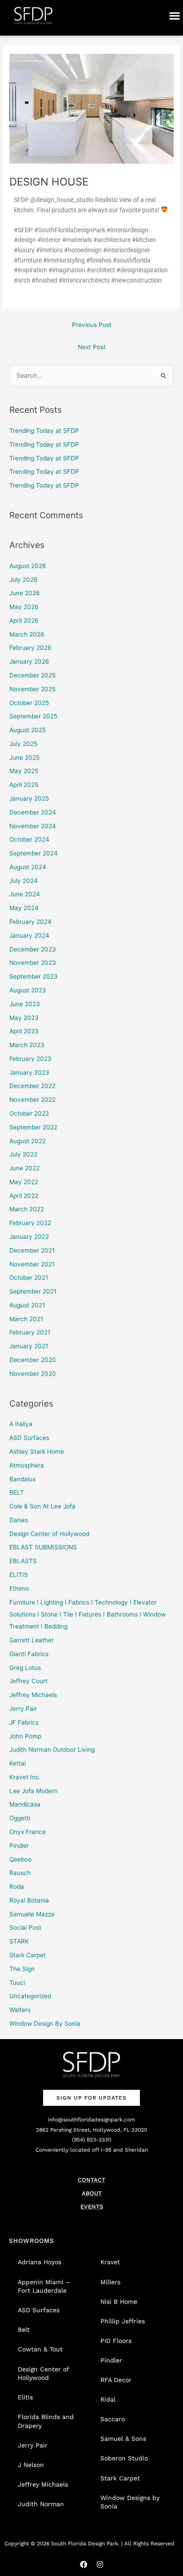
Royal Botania (29, 1900)
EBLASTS (23, 1561)
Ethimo (19, 1588)
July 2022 (23, 1154)
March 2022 (27, 1209)
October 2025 (29, 703)
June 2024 (25, 894)
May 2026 (24, 607)
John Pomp (25, 1736)
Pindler (19, 1846)
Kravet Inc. (25, 1777)
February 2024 (30, 922)
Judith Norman (41, 2504)
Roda (17, 1887)
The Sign (22, 1969)
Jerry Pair (23, 1709)
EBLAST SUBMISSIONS (43, 1547)
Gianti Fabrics (29, 1654)
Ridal (108, 2399)
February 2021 (30, 1332)
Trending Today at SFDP (44, 431)
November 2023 (33, 963)
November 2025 (32, 689)
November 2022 (32, 1100)
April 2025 (24, 785)
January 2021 (29, 1346)
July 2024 (24, 881)
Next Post (92, 347)
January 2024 (29, 935)
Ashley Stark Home (37, 1451)
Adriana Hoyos (40, 2262)
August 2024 (28, 867)
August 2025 (28, 730)
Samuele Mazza (32, 1914)
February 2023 (30, 1059)
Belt (24, 2330)
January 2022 (29, 1237)
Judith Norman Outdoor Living (52, 1750)
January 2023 (29, 1072)
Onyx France (28, 1832)
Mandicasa (25, 1804)
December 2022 (32, 1086)
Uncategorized (30, 1996)
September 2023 (34, 976)
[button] (174, 16)
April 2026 (24, 621)
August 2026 (28, 566)
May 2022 (24, 1182)
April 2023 (24, 1031)
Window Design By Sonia (45, 2024)
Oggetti (20, 1818)
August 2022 (28, 1141)
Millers (110, 2282)
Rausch (20, 1873)
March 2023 (27, 1045)
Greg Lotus (25, 1668)
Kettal (18, 1763)
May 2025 (24, 771)
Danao (19, 1520)
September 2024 (34, 853)
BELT (17, 1492)
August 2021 (27, 1305)
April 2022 (24, 1196)
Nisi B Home (119, 2302)
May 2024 (24, 908)
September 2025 (33, 716)
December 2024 (33, 812)
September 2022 (33, 1127)
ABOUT (92, 2193)
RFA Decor (116, 2380)
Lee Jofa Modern (34, 1791)
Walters (20, 2010)
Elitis (25, 2397)
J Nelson (31, 2465)
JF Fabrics (24, 1722)
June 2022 (24, 1168)
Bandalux (22, 1479)
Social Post (25, 1927)
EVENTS (92, 2207)
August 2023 (28, 990)
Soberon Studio (124, 2458)
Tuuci (17, 1983)
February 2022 (30, 1223)
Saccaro (113, 2419)
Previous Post (92, 325)
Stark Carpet (28, 1955)
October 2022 (29, 1113)
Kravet (110, 2262)
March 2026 (27, 634)
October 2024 (29, 839)
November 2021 (32, 1264)
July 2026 (24, 580)
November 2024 (33, 826)
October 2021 (29, 1278)
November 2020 (33, 1374)
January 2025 (29, 798)
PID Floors (116, 2341)
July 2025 (23, 744)
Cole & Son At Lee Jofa (42, 1506)
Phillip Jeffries (123, 2321)
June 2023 (25, 1004)
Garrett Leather (32, 1640)
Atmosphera (27, 1465)
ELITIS (19, 1575)
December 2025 (32, 675)
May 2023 (24, 1018)
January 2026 (29, 661)
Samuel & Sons (123, 2439)
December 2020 (33, 1360)
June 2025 (24, 758)
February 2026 (30, 648)
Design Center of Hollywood (49, 1534)
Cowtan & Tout (40, 2349)
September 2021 (33, 1291)
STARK (19, 1941)
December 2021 (32, 1250)
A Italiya (21, 1424)
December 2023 (33, 949)
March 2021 (26, 1319)
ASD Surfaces (29, 1438)
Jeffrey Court (28, 1681)
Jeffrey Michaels (33, 1695)
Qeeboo (20, 1859)
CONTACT (91, 2180)
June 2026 (25, 593)
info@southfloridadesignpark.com (91, 2120)
